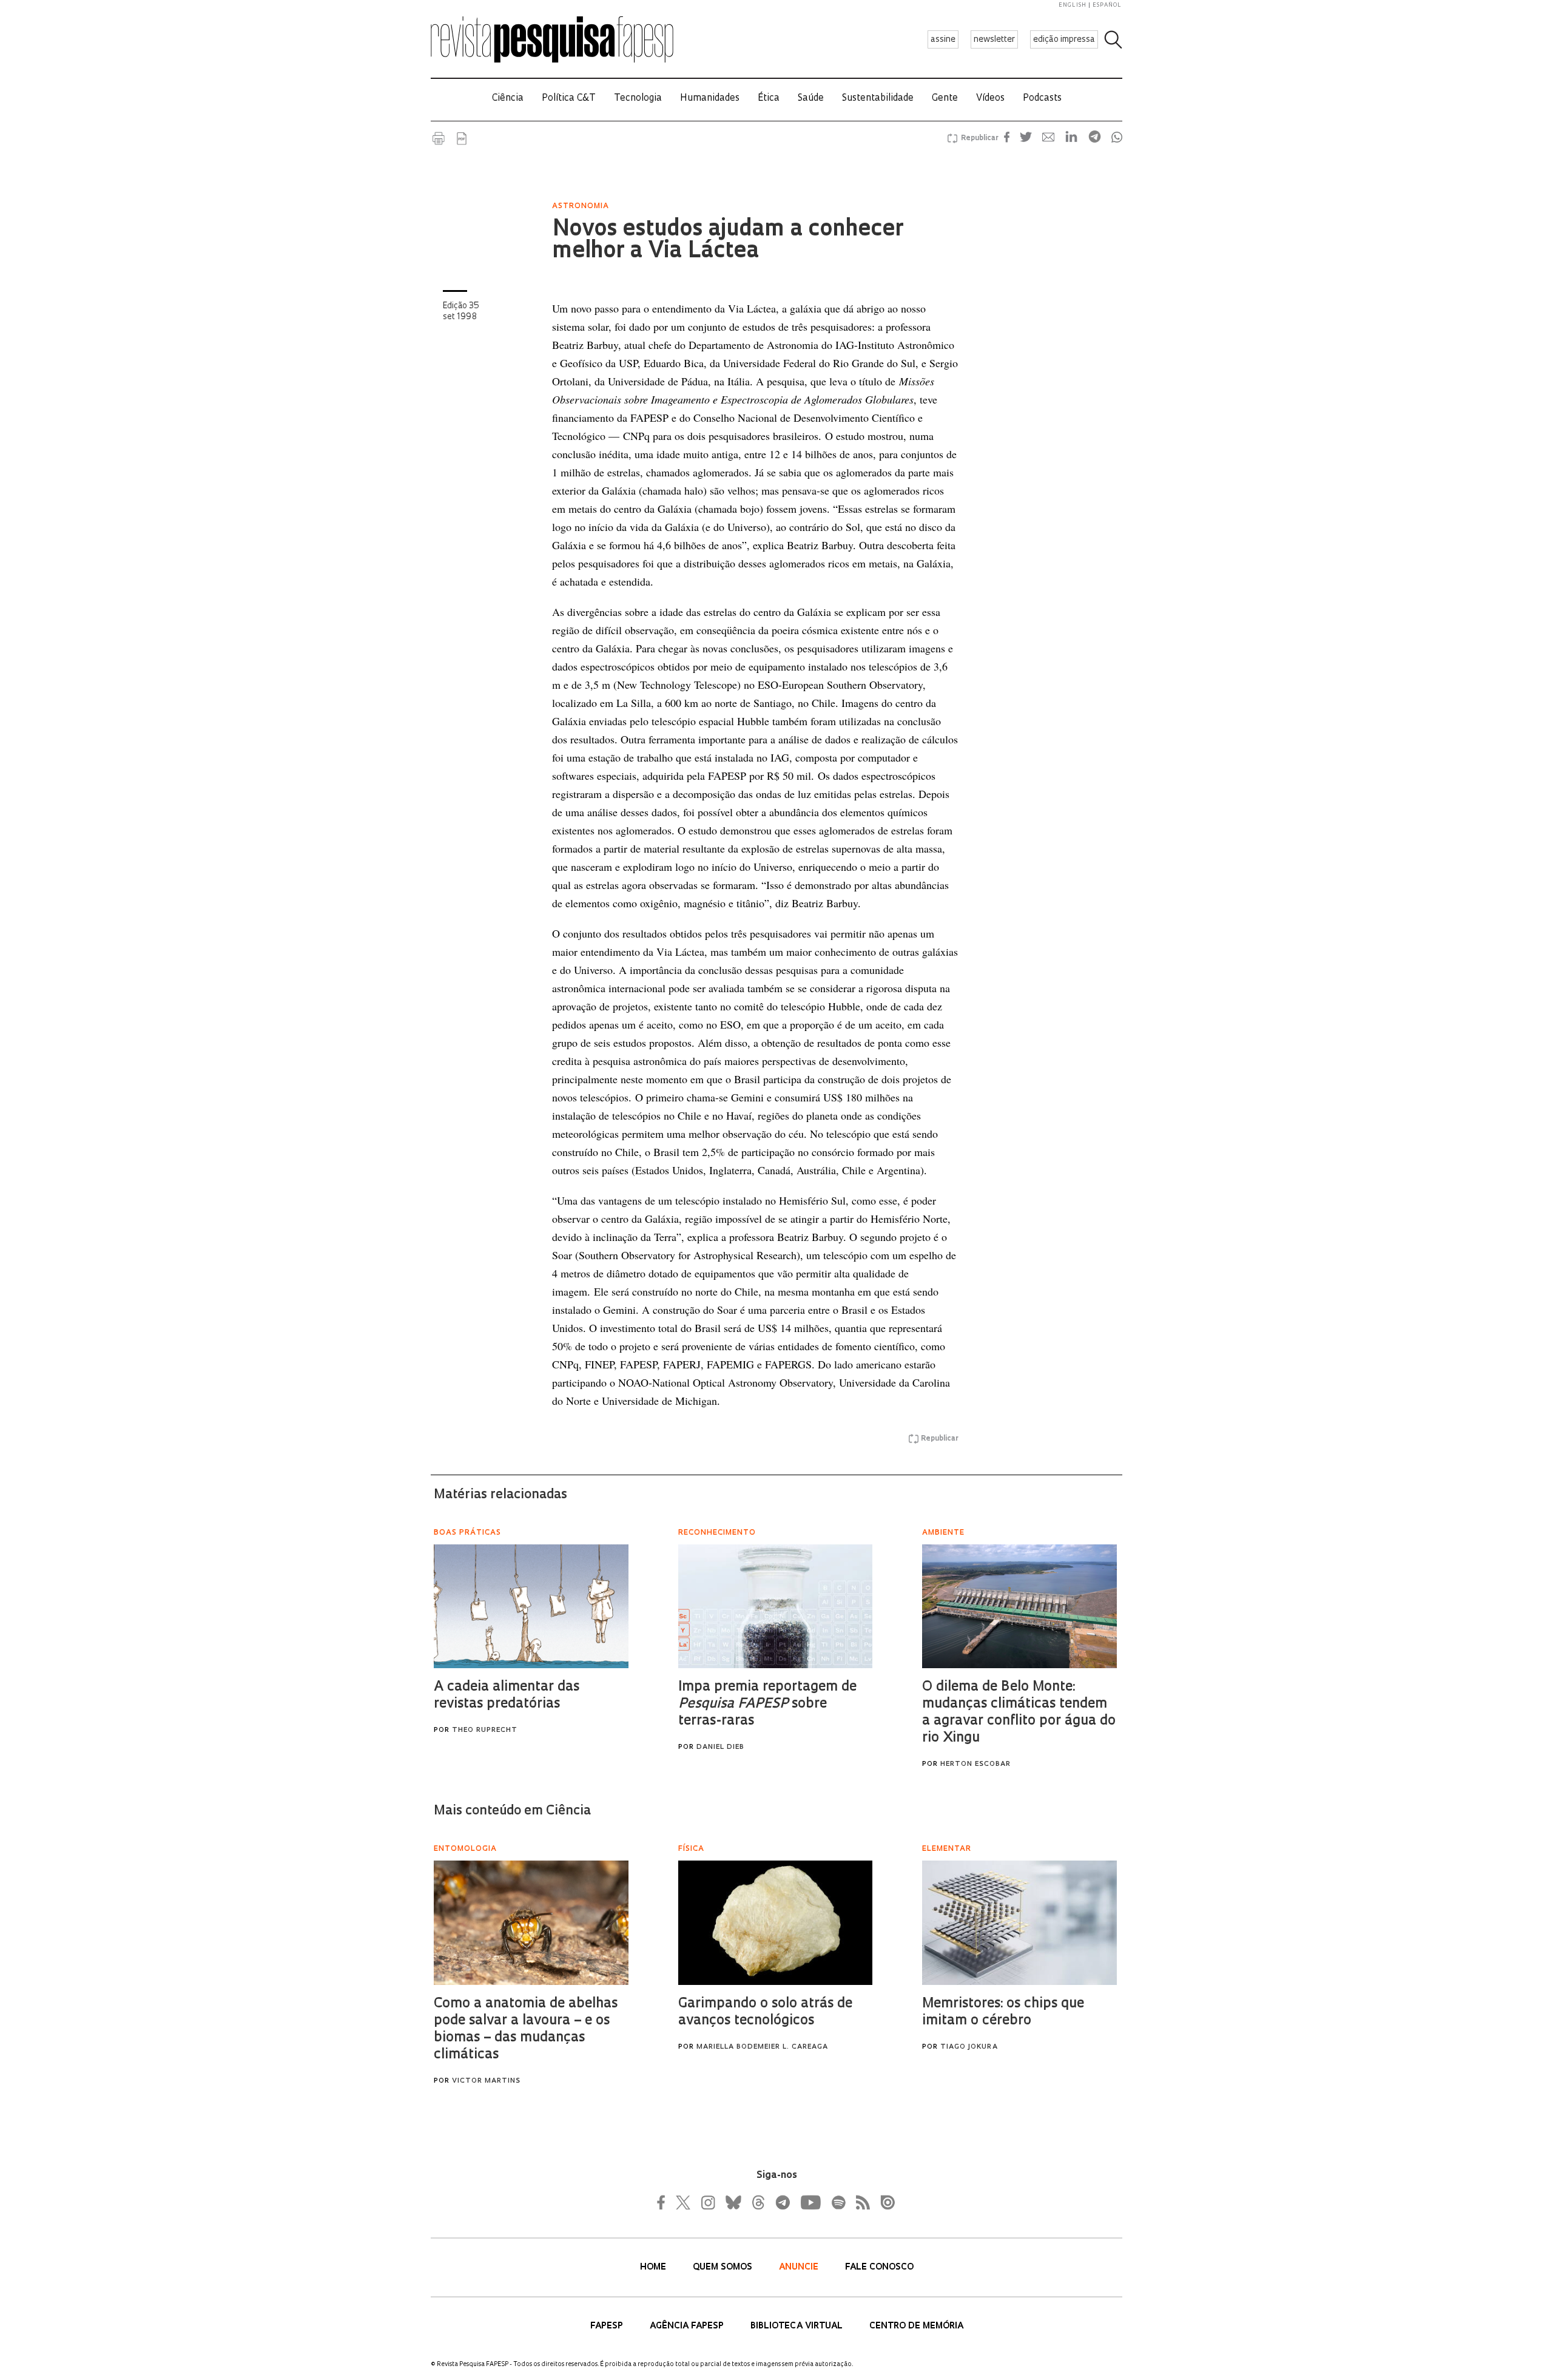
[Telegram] (782, 2202)
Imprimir (439, 138)
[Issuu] (884, 2202)
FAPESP (608, 2326)
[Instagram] (707, 2202)
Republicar (978, 138)
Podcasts (1042, 99)
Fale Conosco (879, 2267)
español (1107, 5)
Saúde (811, 99)
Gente (945, 99)
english (1073, 5)
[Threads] (758, 2202)
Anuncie (800, 2267)
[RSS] (860, 2202)
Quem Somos (724, 2267)
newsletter (994, 40)
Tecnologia (638, 99)
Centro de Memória (916, 2326)
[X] (684, 2202)
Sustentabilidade (878, 99)
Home (654, 2267)
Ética (769, 99)
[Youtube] (810, 2202)
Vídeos (990, 99)
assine (943, 40)
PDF (462, 138)
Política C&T (569, 99)
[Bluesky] (732, 2202)
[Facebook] (664, 2202)
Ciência (508, 99)
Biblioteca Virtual (798, 2326)
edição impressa (1064, 40)
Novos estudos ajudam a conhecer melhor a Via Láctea (728, 241)
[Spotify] (838, 2202)
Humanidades (710, 99)
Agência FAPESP (688, 2326)
